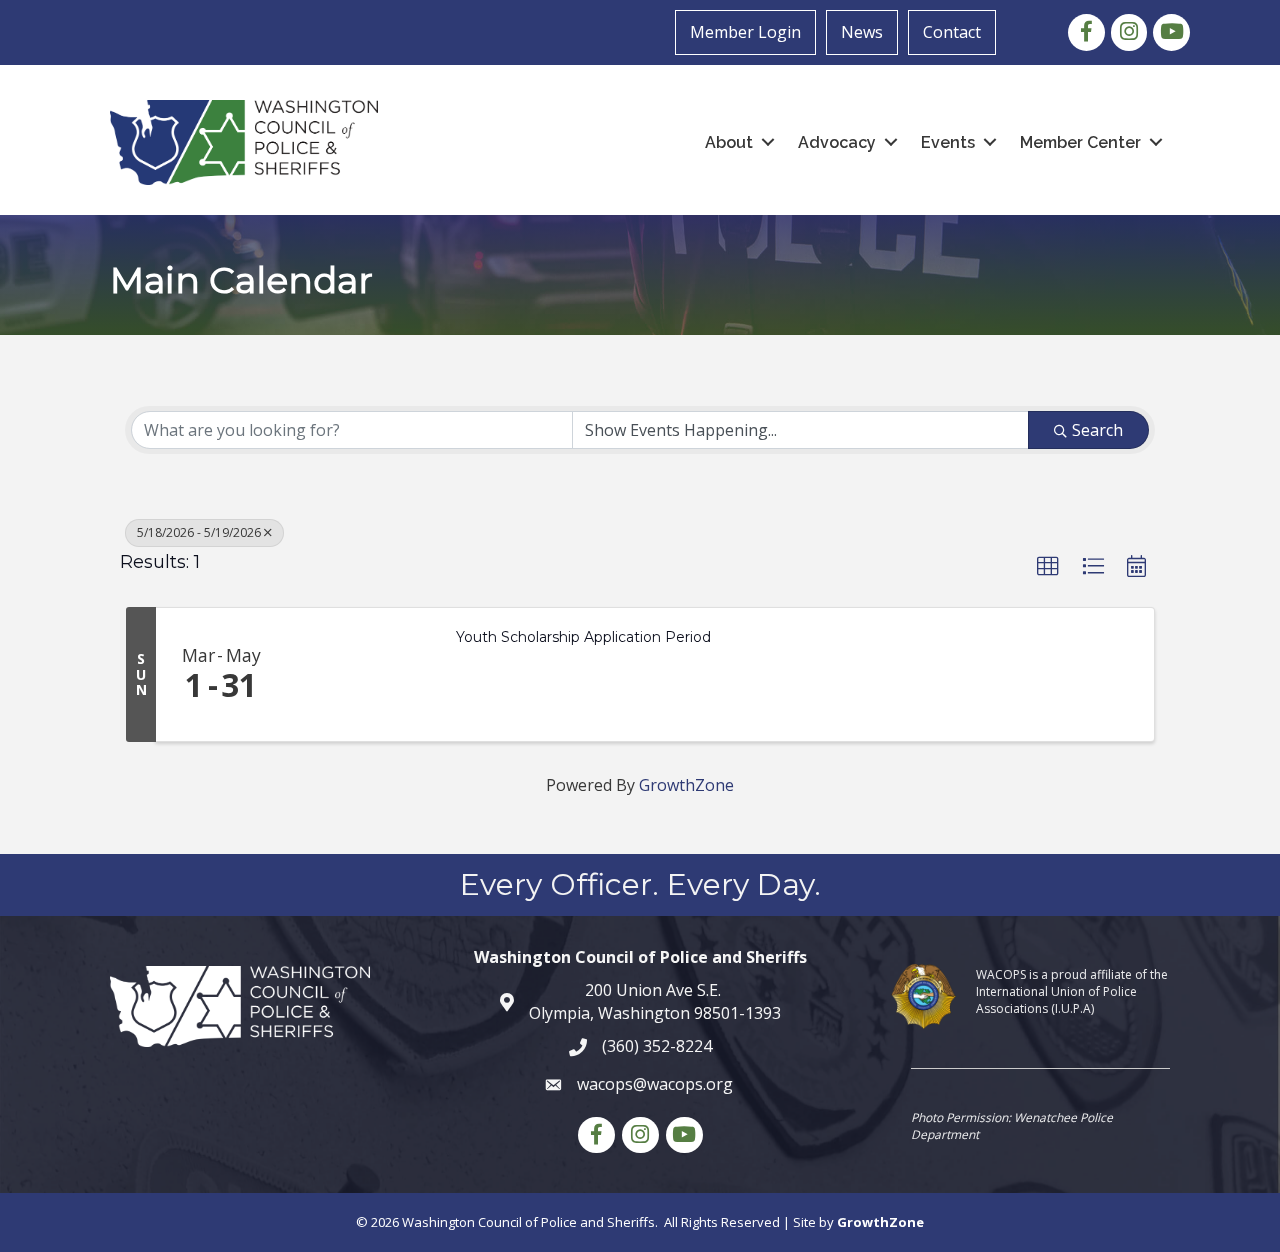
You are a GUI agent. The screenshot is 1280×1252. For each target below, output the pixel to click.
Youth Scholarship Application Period (583, 637)
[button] (1048, 567)
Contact (952, 32)
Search (1097, 430)
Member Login (745, 32)
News (862, 32)
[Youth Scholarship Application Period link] (361, 675)
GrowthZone (686, 785)
